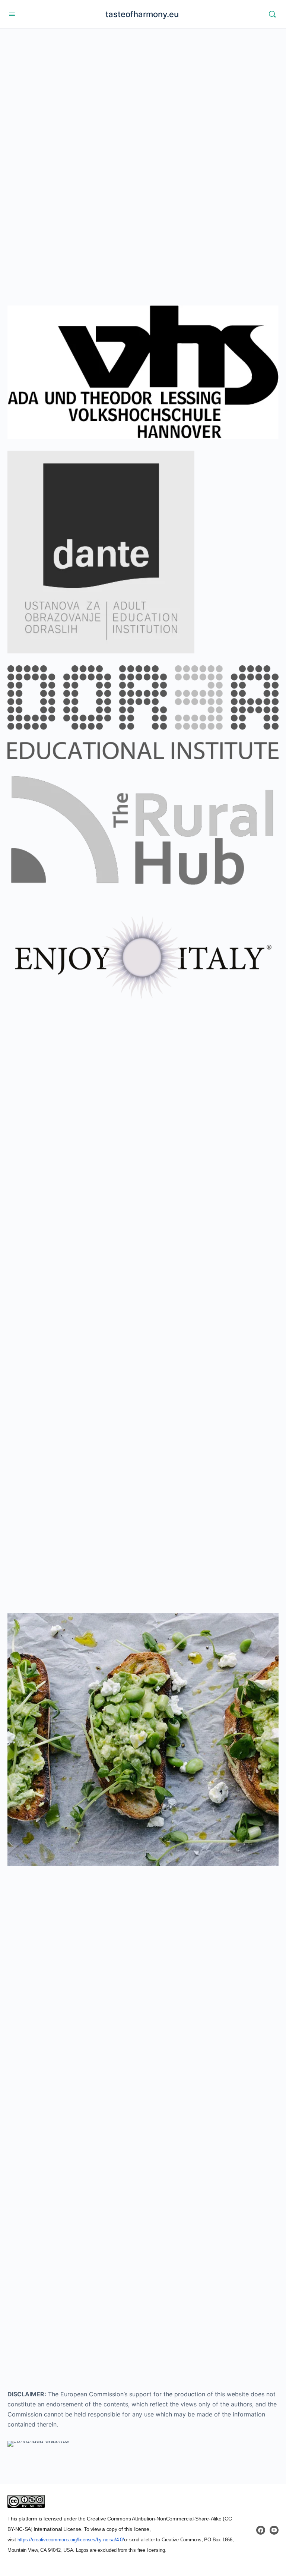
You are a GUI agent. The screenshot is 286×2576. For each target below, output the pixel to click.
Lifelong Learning (107, 2028)
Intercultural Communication (126, 1890)
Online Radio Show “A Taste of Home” (97, 1522)
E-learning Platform (68, 1440)
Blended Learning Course (78, 1207)
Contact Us (64, 2298)
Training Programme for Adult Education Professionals (136, 1359)
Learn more (64, 203)
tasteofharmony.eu (142, 14)
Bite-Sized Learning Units (89, 1289)
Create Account (73, 2264)
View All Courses (48, 1167)
